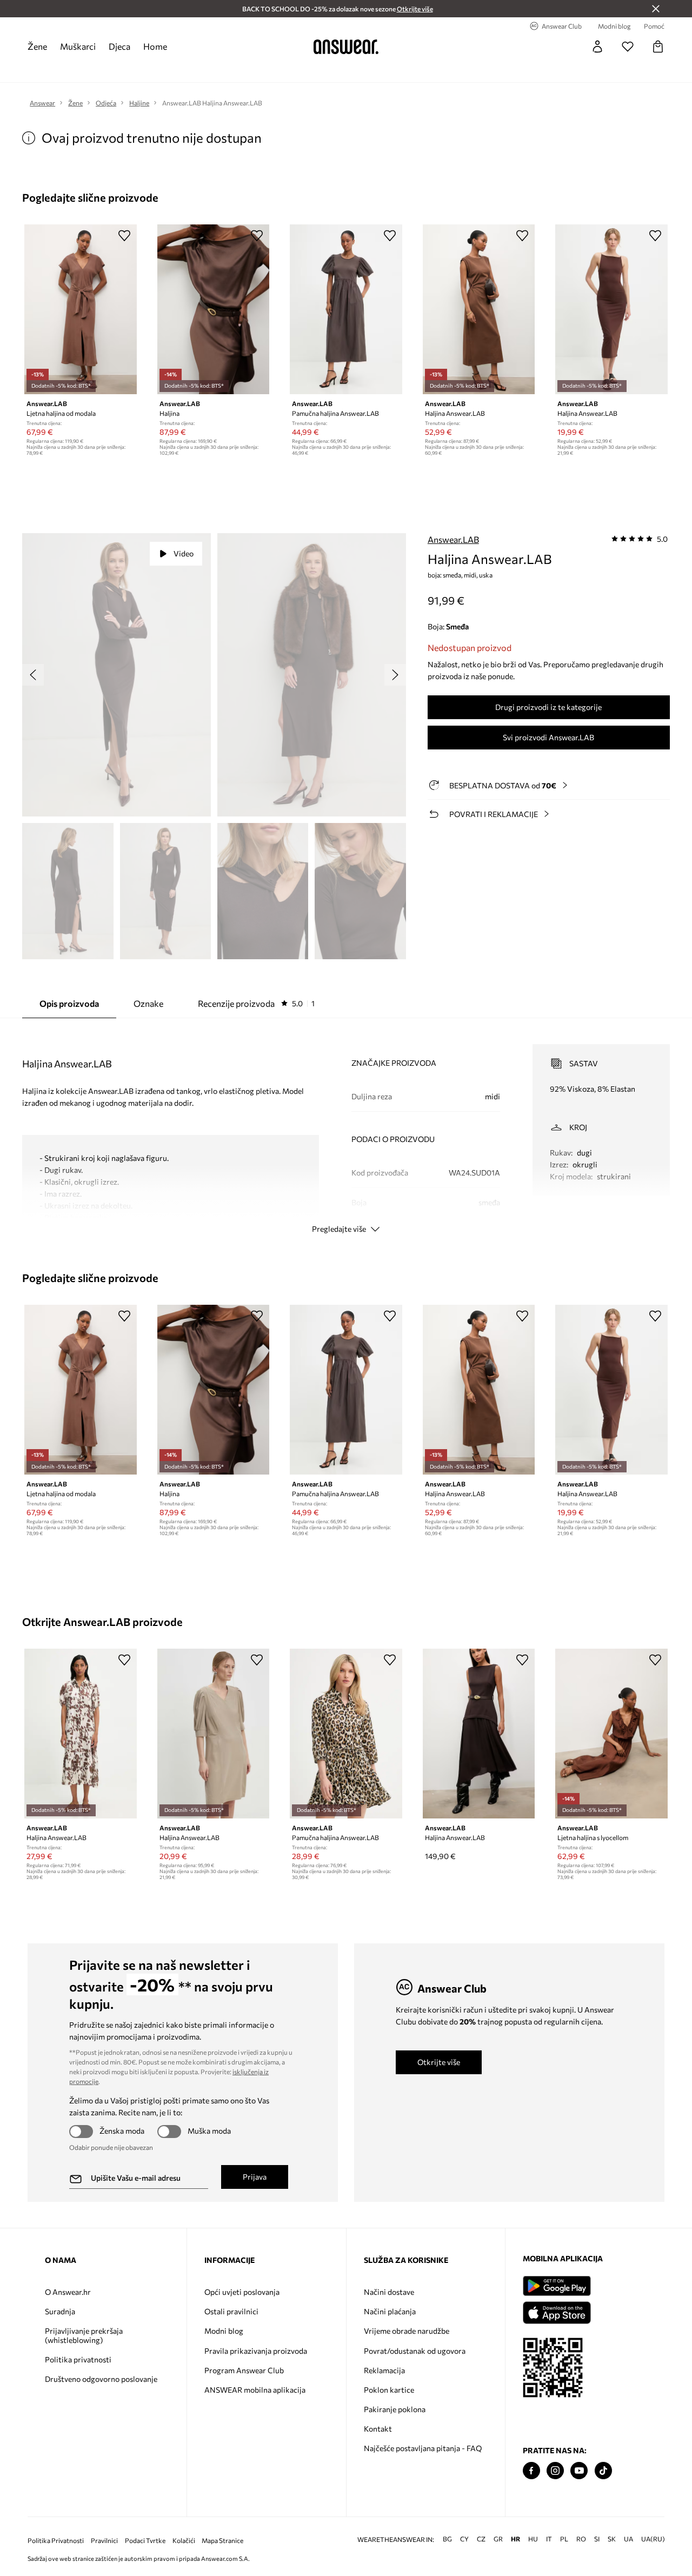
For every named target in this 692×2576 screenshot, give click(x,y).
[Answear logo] (346, 47)
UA (628, 2539)
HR (515, 2539)
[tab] (256, 1004)
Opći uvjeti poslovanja (242, 2292)
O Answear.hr (68, 2292)
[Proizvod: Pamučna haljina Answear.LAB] (346, 309)
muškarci (78, 46)
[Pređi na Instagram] (555, 2471)
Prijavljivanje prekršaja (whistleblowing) (84, 2335)
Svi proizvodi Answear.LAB (548, 737)
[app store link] (557, 2311)
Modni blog (224, 2331)
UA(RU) (653, 2539)
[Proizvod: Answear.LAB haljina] (214, 309)
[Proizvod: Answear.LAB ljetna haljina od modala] (81, 309)
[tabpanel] (346, 1129)
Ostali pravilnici (231, 2311)
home (155, 46)
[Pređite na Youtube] (579, 2471)
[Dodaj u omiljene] (124, 235)
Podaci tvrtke (145, 2541)
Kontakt (378, 2429)
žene (37, 46)
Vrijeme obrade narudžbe (407, 2331)
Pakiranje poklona (395, 2409)
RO (581, 2539)
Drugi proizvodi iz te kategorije (548, 707)
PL (564, 2539)
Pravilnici (104, 2541)
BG (447, 2539)
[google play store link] (557, 2286)
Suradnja (60, 2311)
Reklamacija (384, 2370)
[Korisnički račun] (597, 47)
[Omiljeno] (628, 47)
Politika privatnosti (78, 2359)
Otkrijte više (439, 2062)
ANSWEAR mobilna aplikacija (255, 2390)
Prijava (255, 2177)
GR (498, 2539)
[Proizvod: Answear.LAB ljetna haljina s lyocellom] (611, 1734)
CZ (481, 2539)
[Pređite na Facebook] (531, 2471)
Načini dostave (389, 2292)
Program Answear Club (244, 2370)
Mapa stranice (222, 2541)
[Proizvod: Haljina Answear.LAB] (479, 309)
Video (184, 553)
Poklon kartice (389, 2390)
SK (612, 2539)
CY (464, 2539)
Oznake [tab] (148, 1003)
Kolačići (184, 2541)
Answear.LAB (453, 539)
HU (533, 2539)
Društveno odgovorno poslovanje (101, 2379)
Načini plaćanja (390, 2311)
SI (597, 2539)
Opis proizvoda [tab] (69, 1003)
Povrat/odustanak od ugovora (415, 2351)
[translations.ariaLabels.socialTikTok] (603, 2471)
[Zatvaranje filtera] (656, 9)
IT (549, 2539)
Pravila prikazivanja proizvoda (256, 2351)
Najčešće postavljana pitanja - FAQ (423, 2448)
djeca (119, 46)
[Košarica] (658, 47)
